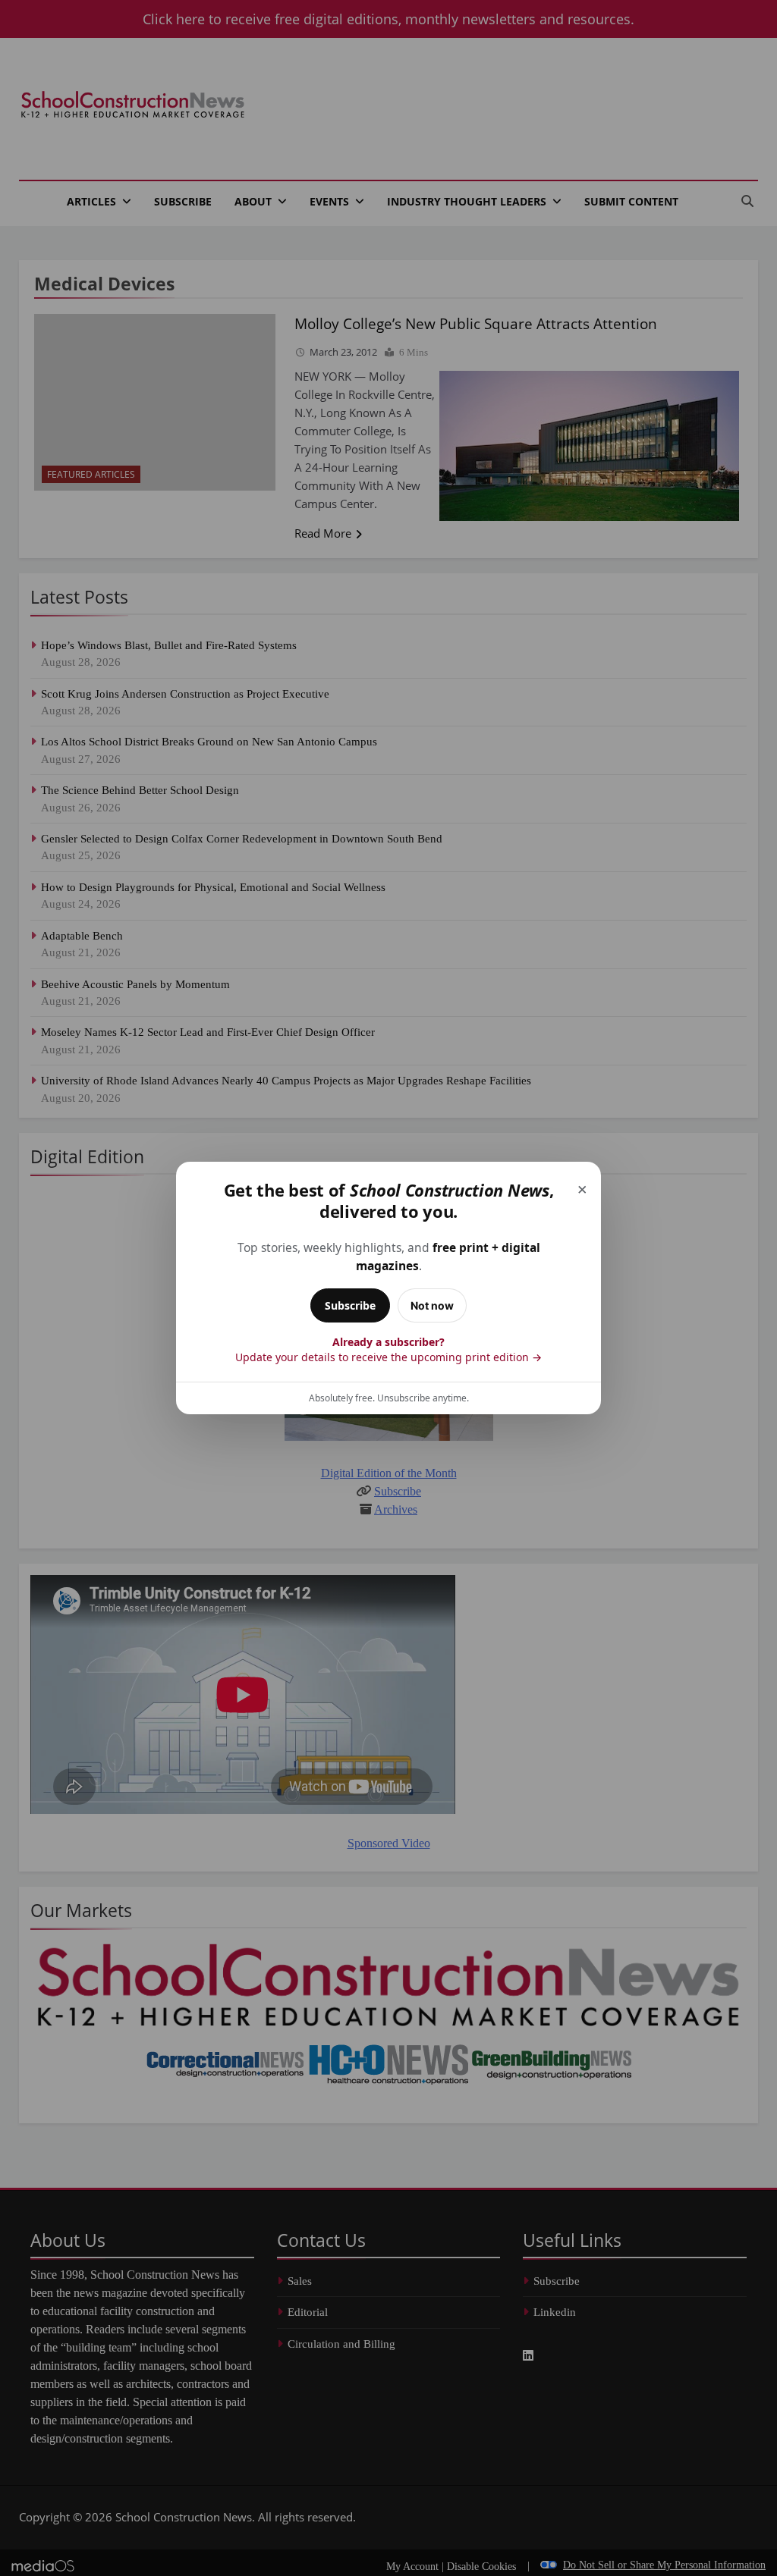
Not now (432, 1305)
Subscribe (350, 1305)
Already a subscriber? (388, 1349)
